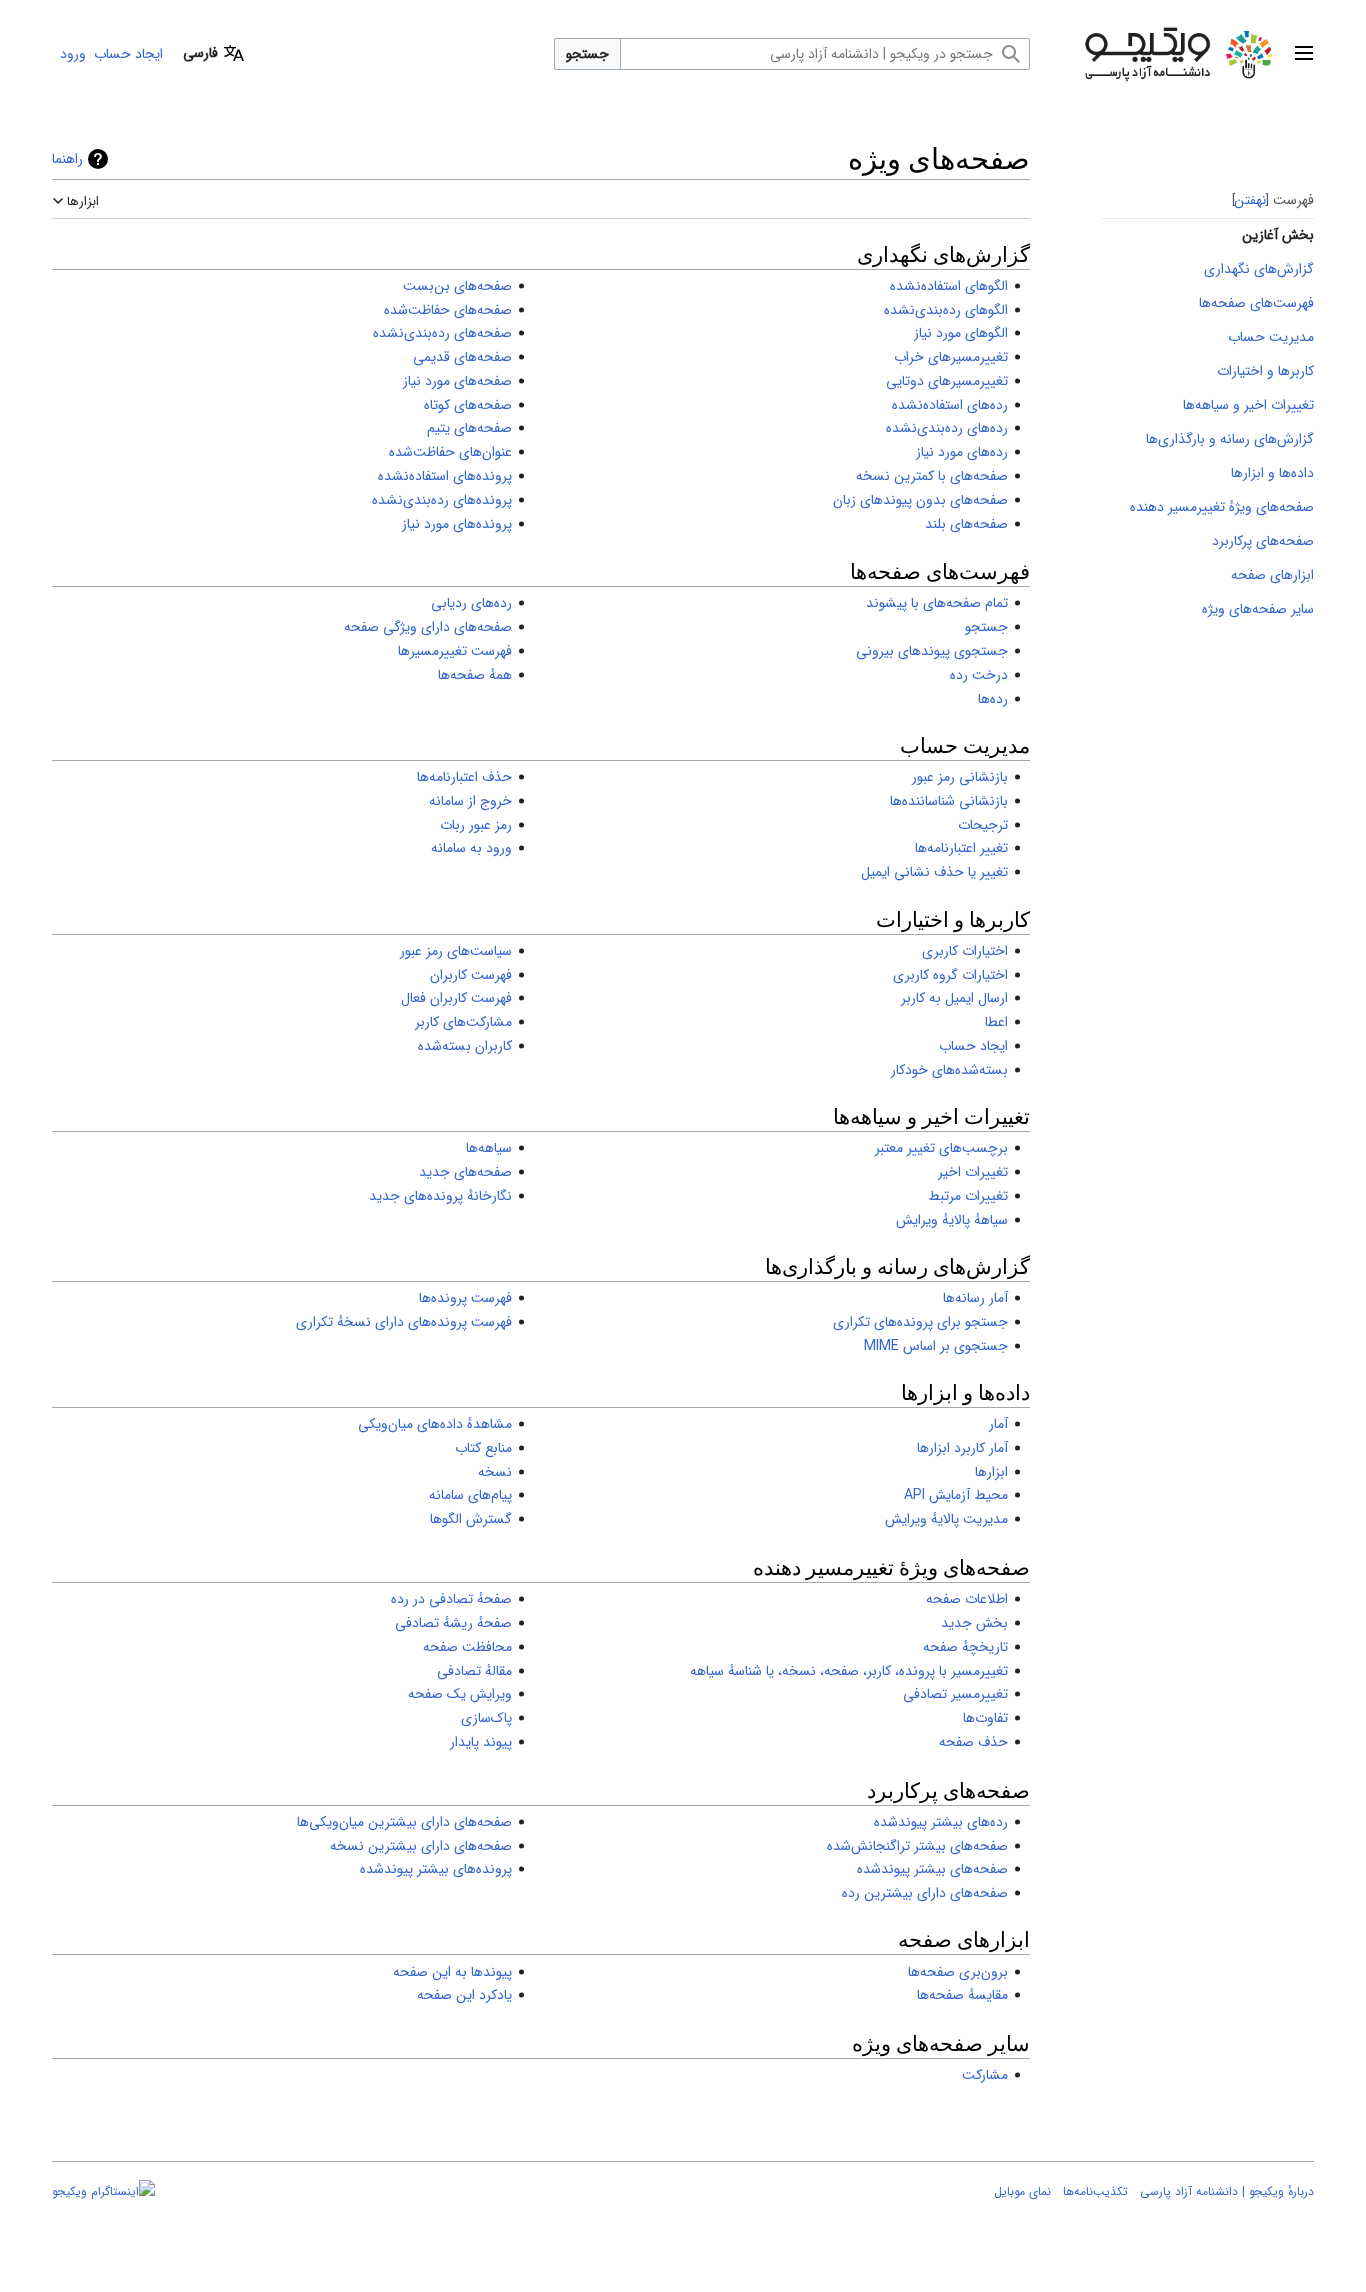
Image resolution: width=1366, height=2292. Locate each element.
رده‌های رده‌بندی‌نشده (947, 428)
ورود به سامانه (471, 848)
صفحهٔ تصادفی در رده (451, 1599)
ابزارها (991, 1472)
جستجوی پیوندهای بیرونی (932, 651)
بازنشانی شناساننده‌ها (949, 801)
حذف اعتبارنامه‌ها (464, 777)
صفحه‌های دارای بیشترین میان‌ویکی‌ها (404, 1822)
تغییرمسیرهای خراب (951, 357)
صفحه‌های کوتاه (468, 405)
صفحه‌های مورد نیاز (457, 381)
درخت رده (979, 675)
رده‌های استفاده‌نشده (950, 405)
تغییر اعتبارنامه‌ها (961, 848)
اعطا (996, 1022)
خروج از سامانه (470, 801)
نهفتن (1250, 199)
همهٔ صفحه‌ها (475, 675)
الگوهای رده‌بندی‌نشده (946, 310)
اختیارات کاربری (965, 951)
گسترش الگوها (471, 1519)
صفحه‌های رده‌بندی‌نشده (442, 333)
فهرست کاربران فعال (456, 998)
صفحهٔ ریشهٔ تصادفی (453, 1623)
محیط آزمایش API (956, 1495)
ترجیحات (983, 825)
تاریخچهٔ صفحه (965, 1647)
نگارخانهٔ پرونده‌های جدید (440, 1196)
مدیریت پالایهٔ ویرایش (946, 1519)
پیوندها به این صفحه (452, 1972)
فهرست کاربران (471, 975)
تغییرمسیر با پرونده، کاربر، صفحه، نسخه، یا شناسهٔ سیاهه (849, 1671)
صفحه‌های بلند (966, 524)
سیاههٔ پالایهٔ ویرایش (952, 1220)
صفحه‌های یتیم (469, 428)
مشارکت (985, 2075)
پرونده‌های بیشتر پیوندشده (436, 1869)
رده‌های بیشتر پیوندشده (941, 1822)
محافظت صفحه (467, 1647)
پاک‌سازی (486, 1718)
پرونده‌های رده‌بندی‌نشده (442, 500)
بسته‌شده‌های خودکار (949, 1070)
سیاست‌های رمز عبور (456, 951)
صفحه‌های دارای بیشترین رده (925, 1893)
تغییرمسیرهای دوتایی (947, 381)
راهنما (67, 159)
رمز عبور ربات (476, 825)
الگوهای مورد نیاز (961, 333)
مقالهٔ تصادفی (474, 1671)
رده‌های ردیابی (471, 603)
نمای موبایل (1022, 2191)
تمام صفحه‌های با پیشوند (937, 603)
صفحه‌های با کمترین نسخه (932, 476)
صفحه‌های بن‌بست (457, 286)
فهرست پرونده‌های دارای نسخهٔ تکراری (404, 1322)
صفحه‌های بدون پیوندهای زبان (920, 500)
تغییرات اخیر (973, 1172)
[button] (1304, 54)
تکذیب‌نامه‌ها (1095, 2191)
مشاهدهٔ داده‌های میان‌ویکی (435, 1424)
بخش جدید (974, 1623)
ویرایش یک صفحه (460, 1694)
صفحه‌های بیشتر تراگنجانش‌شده (917, 1846)
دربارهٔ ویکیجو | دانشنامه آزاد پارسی (1227, 2191)
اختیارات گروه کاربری (950, 975)
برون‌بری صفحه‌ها (958, 1972)
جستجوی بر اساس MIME (936, 1346)
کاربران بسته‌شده (465, 1046)
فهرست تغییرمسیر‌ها (455, 651)
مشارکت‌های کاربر (463, 1022)
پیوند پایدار (481, 1742)
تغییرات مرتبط (968, 1196)
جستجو (587, 54)
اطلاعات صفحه (967, 1599)
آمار (998, 1424)
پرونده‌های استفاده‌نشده (445, 476)
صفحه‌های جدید (465, 1172)
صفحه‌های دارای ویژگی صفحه (428, 627)
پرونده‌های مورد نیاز (457, 524)
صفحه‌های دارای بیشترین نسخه (421, 1846)
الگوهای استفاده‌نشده (949, 286)
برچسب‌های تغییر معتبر (941, 1148)
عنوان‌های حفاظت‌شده (450, 452)
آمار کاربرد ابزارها (962, 1448)
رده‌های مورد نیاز (962, 452)
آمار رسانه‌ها (975, 1298)
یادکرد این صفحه (464, 1995)
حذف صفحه (973, 1742)
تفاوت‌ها (985, 1718)
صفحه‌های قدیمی (462, 357)
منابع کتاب (483, 1448)
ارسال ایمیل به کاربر (954, 998)
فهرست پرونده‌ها (465, 1298)
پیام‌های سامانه (470, 1495)
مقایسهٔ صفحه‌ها (962, 1995)
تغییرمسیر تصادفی (955, 1694)
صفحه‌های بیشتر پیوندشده (932, 1869)
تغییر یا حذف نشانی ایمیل (934, 872)
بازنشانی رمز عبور (960, 777)
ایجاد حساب (973, 1046)
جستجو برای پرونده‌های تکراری (920, 1322)
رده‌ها (993, 699)
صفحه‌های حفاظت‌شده (448, 310)
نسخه (495, 1472)
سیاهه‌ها (489, 1148)
